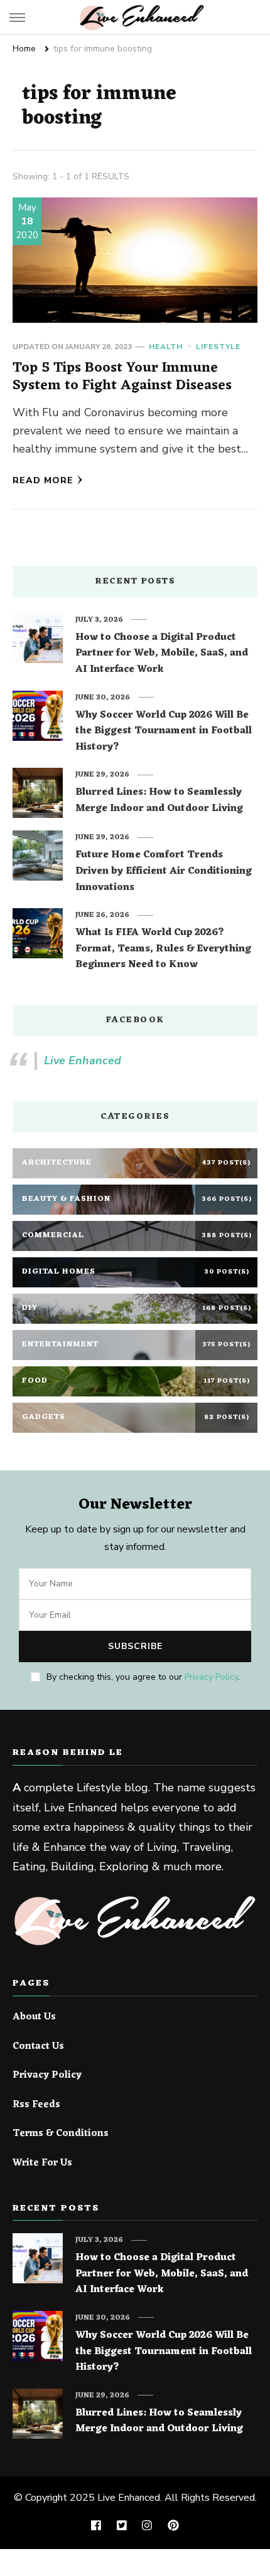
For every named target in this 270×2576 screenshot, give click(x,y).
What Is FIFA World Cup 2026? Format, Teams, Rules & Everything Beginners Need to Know (163, 949)
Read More (43, 480)
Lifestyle (218, 347)
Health (166, 347)
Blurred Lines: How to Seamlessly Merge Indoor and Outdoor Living (159, 801)
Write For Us (42, 2164)
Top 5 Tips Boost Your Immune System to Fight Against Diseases (122, 377)
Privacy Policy (211, 1677)
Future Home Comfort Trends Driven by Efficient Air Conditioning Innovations (164, 872)
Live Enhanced (83, 1060)
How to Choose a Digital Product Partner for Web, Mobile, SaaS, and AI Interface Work (162, 654)
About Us (34, 2018)
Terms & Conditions (61, 2134)
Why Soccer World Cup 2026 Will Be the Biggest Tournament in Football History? (164, 732)
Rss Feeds (36, 2105)
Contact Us (38, 2047)
